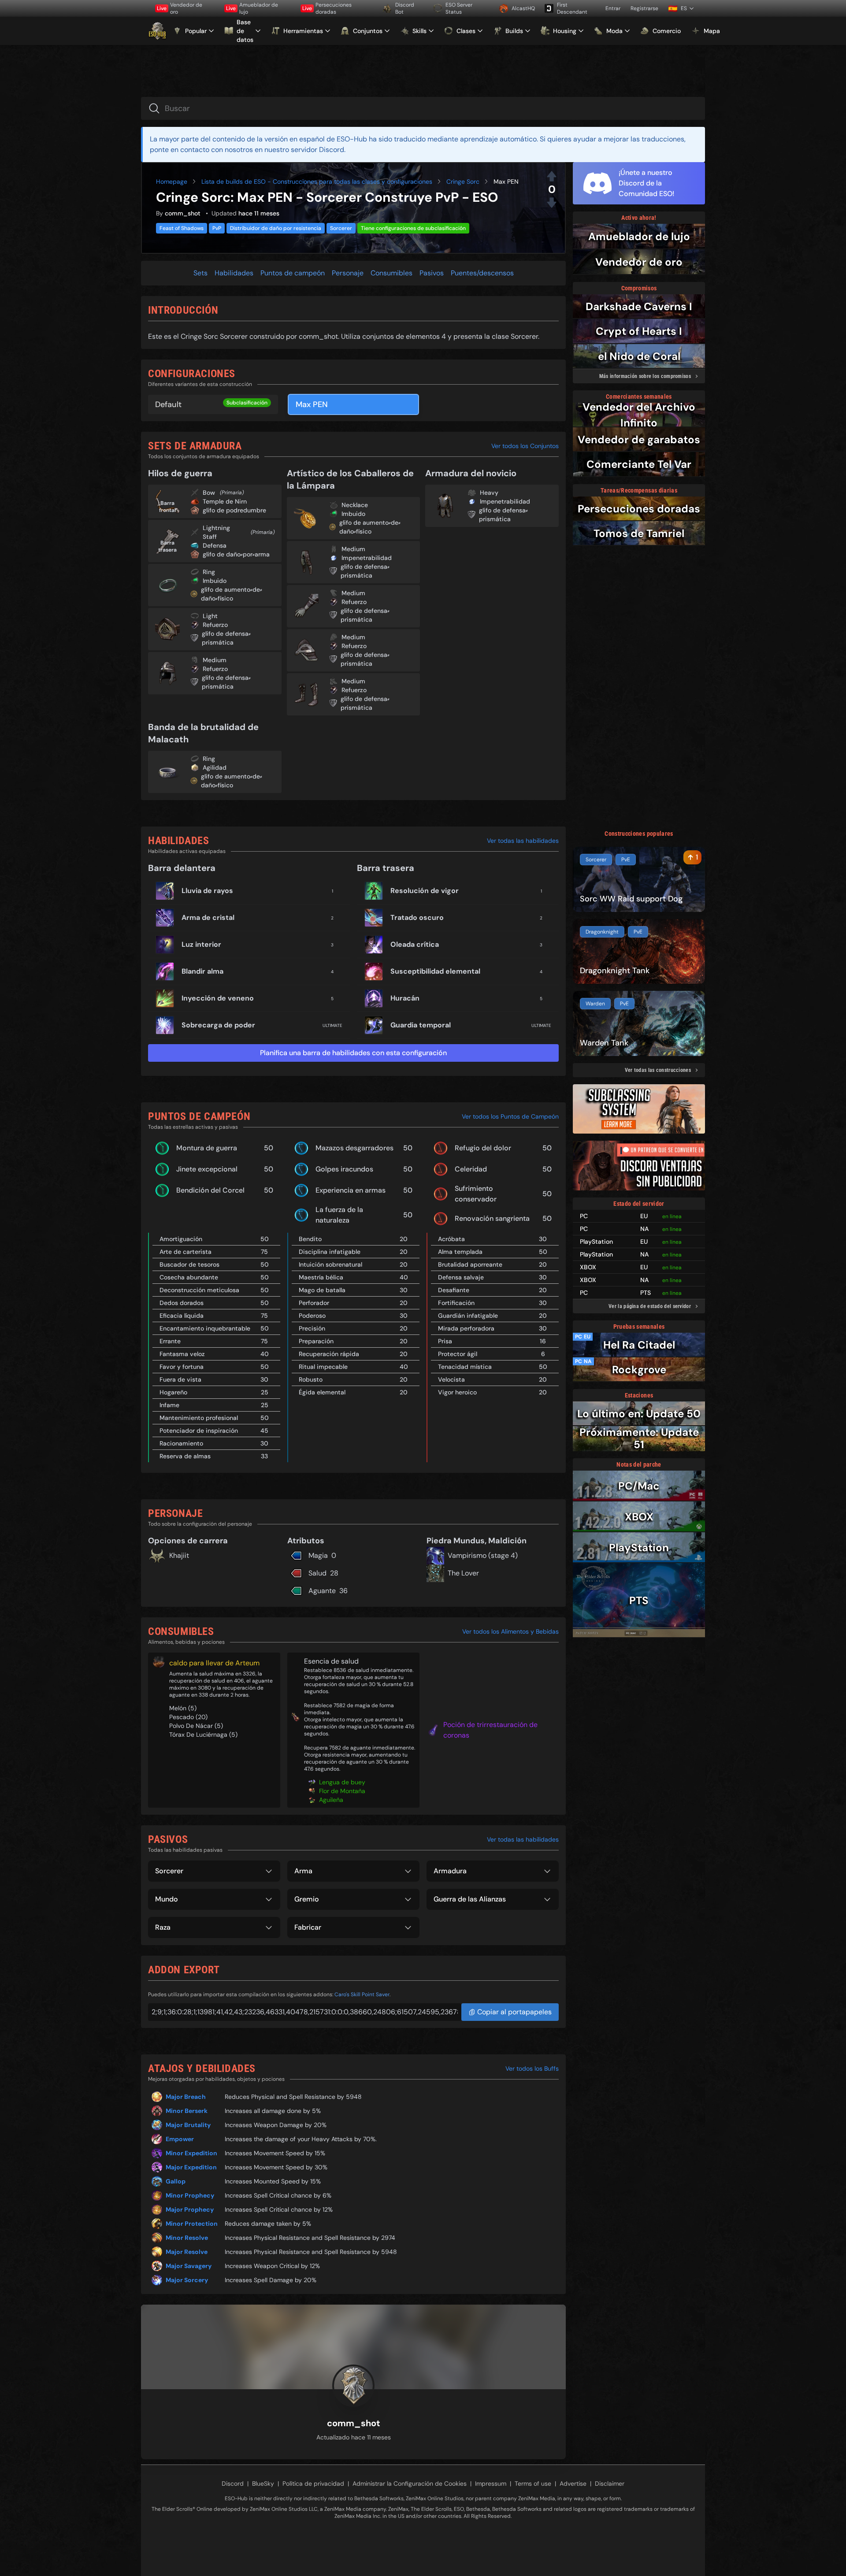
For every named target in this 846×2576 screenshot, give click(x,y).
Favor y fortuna (182, 1367)
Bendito (310, 1239)
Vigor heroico (457, 1392)
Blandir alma (202, 971)
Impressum (491, 2483)
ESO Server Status (459, 8)
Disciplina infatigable (330, 1252)
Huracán (405, 998)
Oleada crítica (415, 944)
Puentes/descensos (482, 273)
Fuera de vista (180, 1379)
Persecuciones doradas (327, 8)
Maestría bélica (321, 1277)
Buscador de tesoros (189, 1264)
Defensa (215, 545)
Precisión (312, 1328)
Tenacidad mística (465, 1367)
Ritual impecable (323, 1367)
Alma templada (460, 1252)
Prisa (445, 1341)
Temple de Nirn (225, 501)
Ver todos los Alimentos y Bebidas (510, 1631)
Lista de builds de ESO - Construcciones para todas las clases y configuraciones (317, 182)
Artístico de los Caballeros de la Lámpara (350, 479)
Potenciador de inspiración (199, 1431)
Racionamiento (181, 1443)
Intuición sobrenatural (330, 1264)
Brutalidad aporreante (470, 1264)
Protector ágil (458, 1354)
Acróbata (451, 1239)
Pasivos (432, 273)
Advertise (573, 2483)
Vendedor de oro (180, 8)
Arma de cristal (208, 917)
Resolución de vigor (425, 891)
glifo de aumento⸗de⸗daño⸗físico (232, 594)
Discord (233, 2483)
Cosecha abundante (189, 1277)
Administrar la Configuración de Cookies (410, 2483)
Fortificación (456, 1303)
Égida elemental (322, 1392)
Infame (169, 1405)
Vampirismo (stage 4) (483, 1555)
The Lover (463, 1573)
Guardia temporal (421, 1025)
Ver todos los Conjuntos (525, 446)
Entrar (613, 8)
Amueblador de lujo (252, 8)
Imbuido (215, 581)
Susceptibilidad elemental (435, 971)
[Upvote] (552, 176)
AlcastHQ (523, 8)
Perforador (314, 1303)
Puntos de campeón (293, 273)
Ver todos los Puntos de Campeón (510, 1116)
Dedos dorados (182, 1303)
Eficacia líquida (182, 1316)
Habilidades (234, 273)
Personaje (348, 273)
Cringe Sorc (463, 182)
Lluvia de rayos (207, 891)
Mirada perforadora (466, 1328)
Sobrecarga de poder (218, 1025)
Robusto (311, 1379)
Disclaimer (610, 2483)
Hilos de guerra (180, 473)
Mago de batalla (322, 1290)
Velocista (451, 1379)
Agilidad (215, 767)
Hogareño (173, 1392)
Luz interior (201, 944)
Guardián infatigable (468, 1316)
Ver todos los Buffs (532, 2068)
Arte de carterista (186, 1252)
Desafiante (454, 1290)
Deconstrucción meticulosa (199, 1290)
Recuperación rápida (329, 1354)
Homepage (172, 182)
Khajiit (179, 1555)
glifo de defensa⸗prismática (226, 638)
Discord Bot (405, 8)
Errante (170, 1341)
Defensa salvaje (461, 1277)
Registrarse (644, 8)
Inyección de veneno (218, 998)
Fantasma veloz (182, 1354)
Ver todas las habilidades (523, 841)
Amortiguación (181, 1239)
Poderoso (312, 1316)
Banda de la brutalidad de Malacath (203, 733)
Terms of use (533, 2483)
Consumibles (391, 273)
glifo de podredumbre (234, 510)
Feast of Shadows (182, 228)
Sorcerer (341, 228)
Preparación (316, 1341)
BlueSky (263, 2483)
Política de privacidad (313, 2483)
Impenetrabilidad (367, 558)
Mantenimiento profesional (199, 1418)
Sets (200, 273)
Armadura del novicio (471, 473)
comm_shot (183, 213)
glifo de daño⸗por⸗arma (236, 554)
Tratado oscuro (417, 917)
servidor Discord (317, 150)
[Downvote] (552, 203)
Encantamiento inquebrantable (205, 1328)
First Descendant (572, 8)
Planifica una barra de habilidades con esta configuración (353, 1053)
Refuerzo (215, 625)
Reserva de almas (185, 1456)
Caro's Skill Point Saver (362, 1994)
